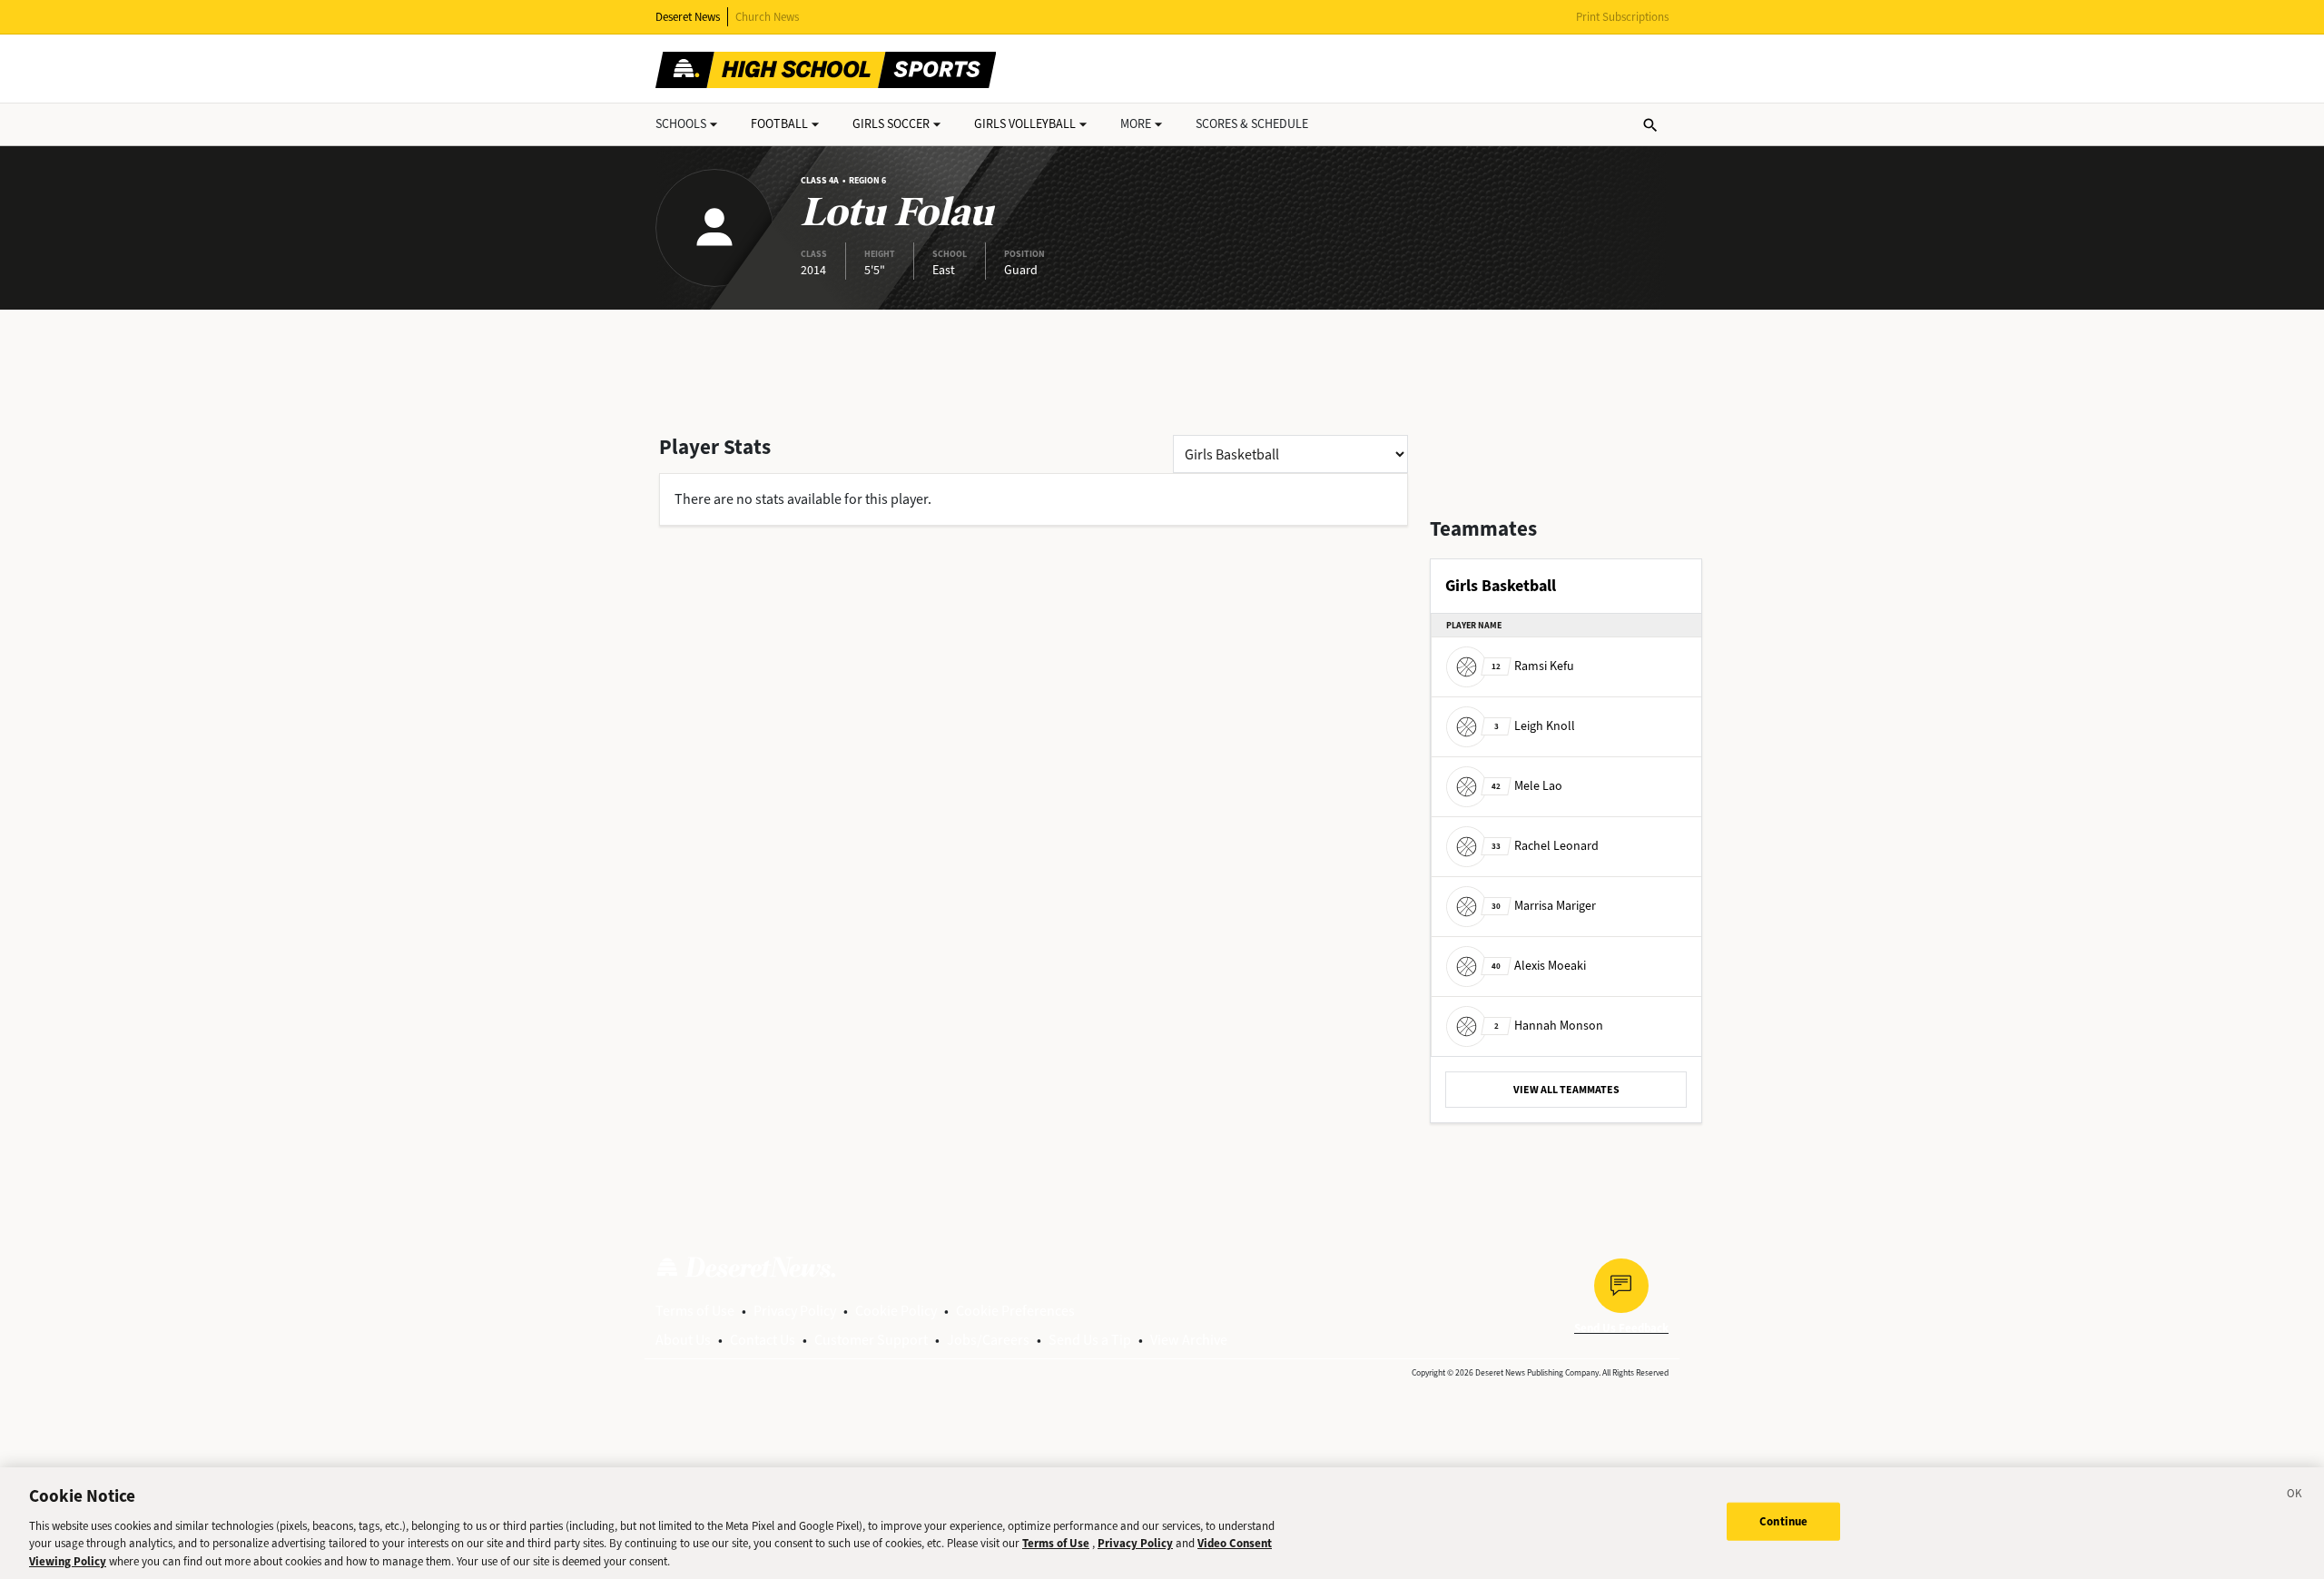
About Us (683, 1340)
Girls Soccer (891, 124)
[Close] (2295, 1496)
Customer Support (871, 1340)
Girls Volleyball (1025, 124)
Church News (767, 17)
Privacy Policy (795, 1311)
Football (779, 124)
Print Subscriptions (1622, 17)
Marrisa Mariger (1544, 906)
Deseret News (688, 17)
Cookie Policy (896, 1311)
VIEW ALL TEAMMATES (1566, 1090)
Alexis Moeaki (1539, 966)
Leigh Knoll (1535, 726)
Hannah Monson (1549, 1026)
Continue (1783, 1521)
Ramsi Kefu (1533, 666)
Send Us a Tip (1090, 1340)
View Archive (1189, 1340)
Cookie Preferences (1015, 1311)
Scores (1252, 124)
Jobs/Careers (988, 1340)
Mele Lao (1527, 786)
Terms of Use (695, 1311)
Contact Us (763, 1340)
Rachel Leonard (1545, 846)
